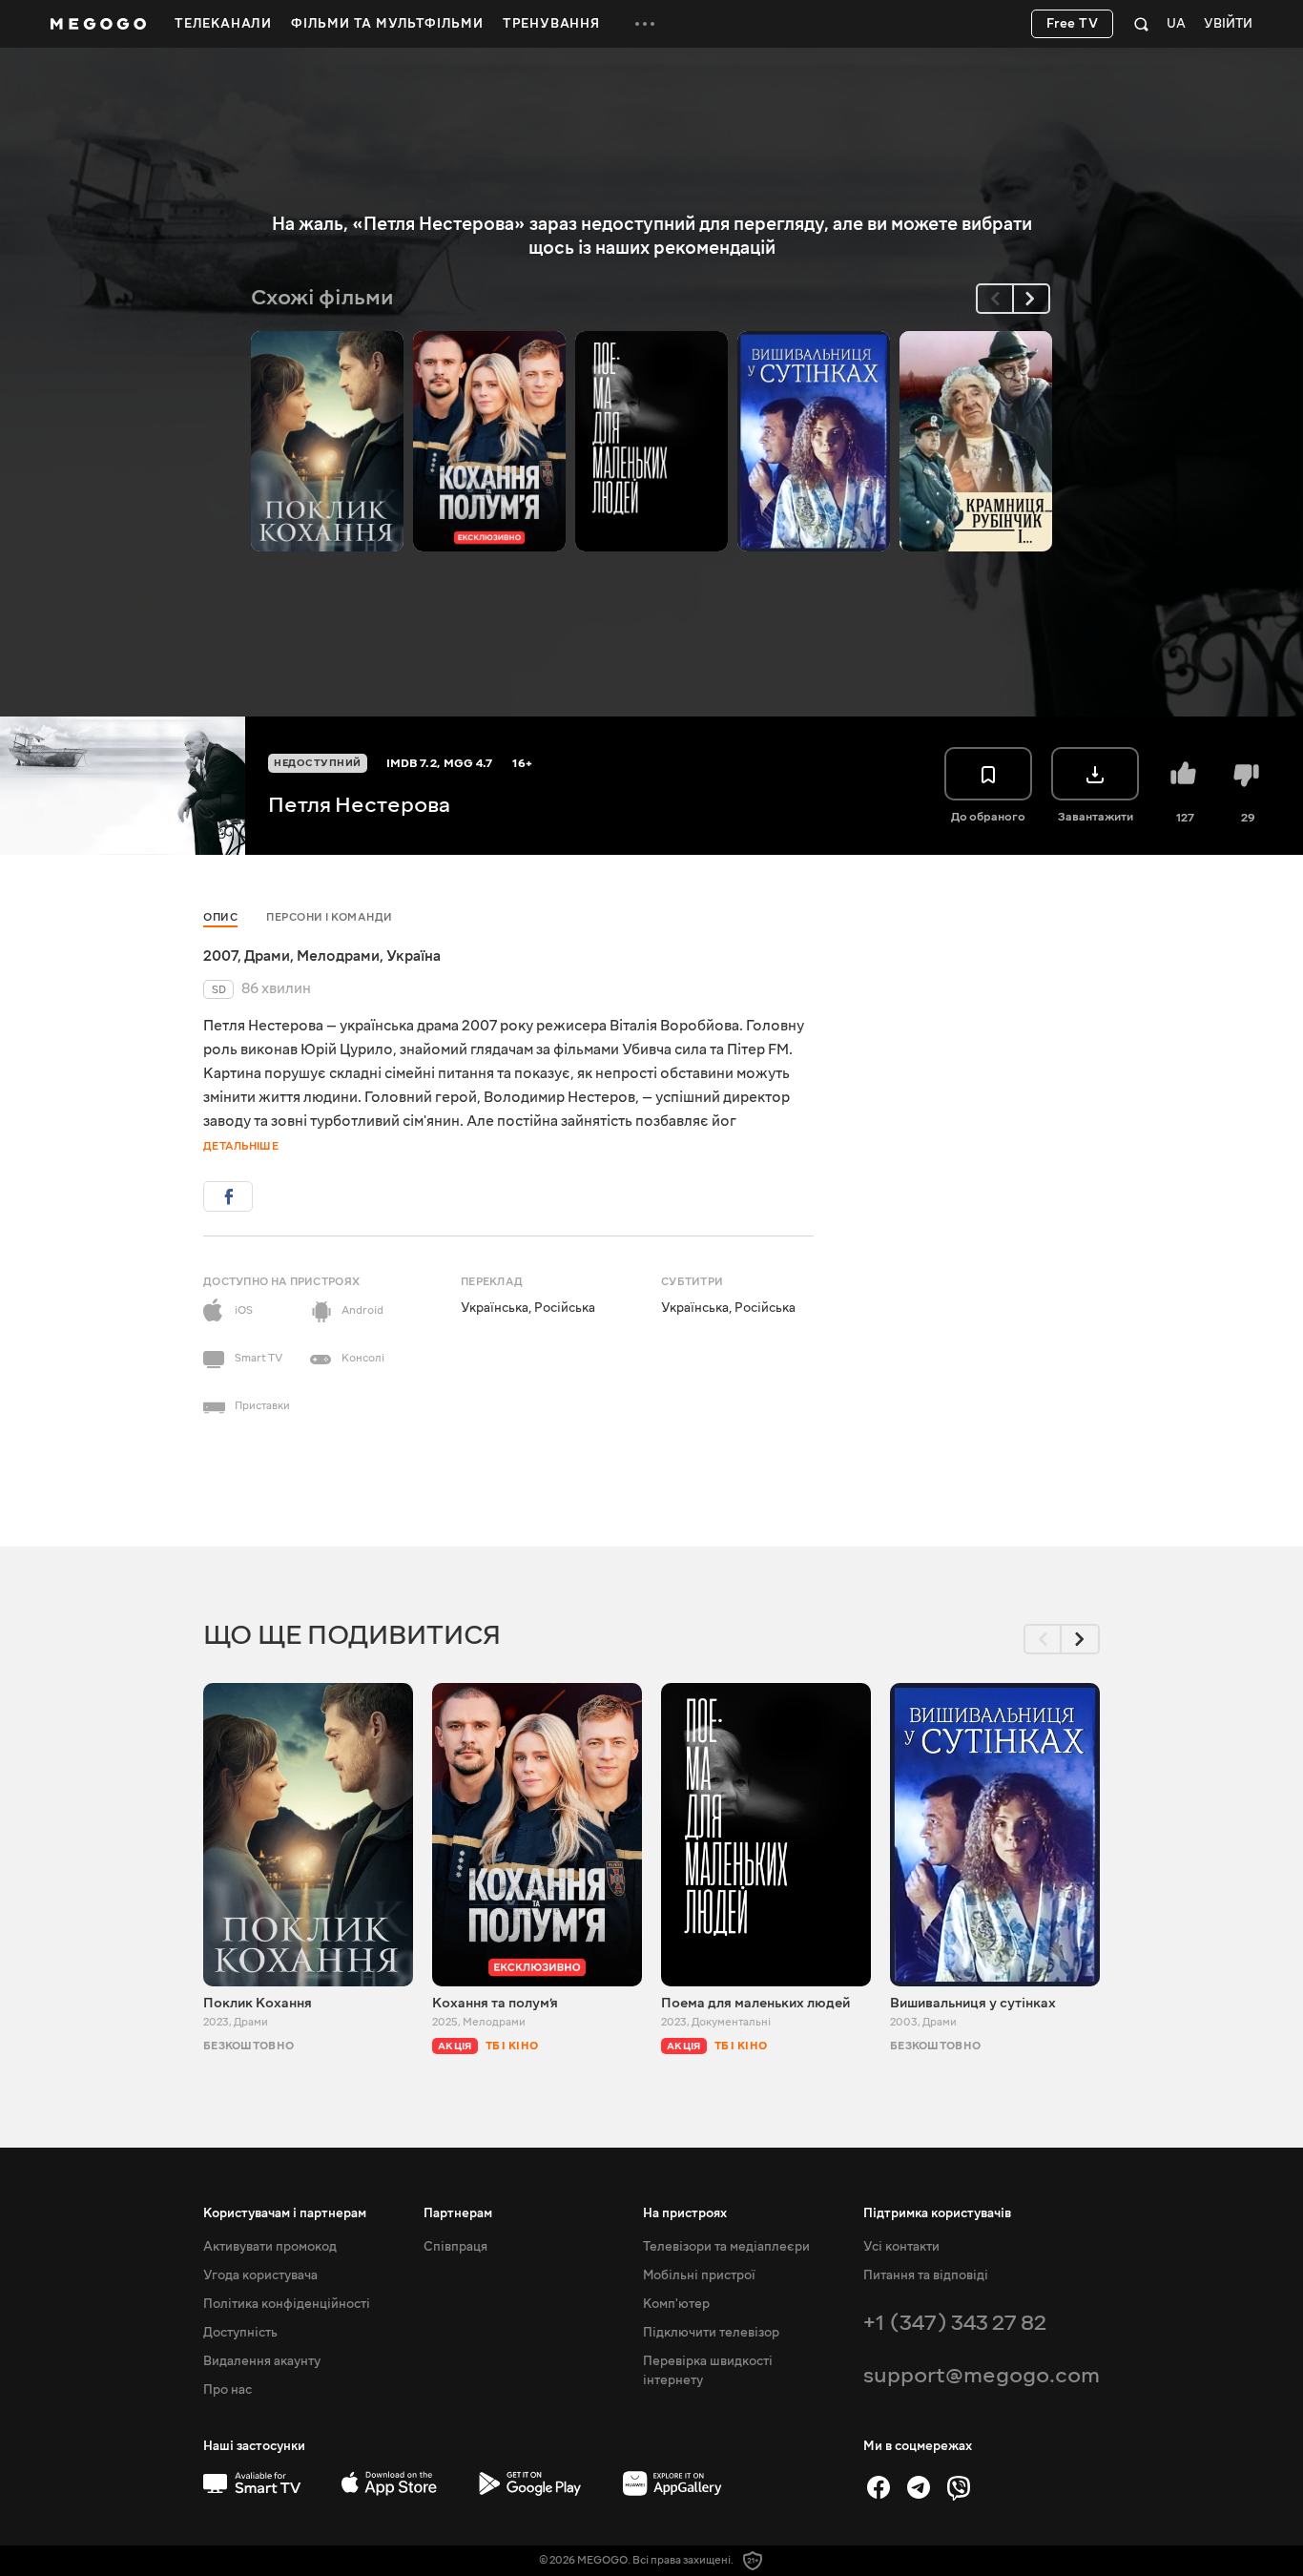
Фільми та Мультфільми (387, 24)
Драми (267, 956)
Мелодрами (338, 956)
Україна (414, 956)
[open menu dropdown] (645, 24)
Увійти (1228, 24)
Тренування (551, 24)
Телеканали (223, 24)
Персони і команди (330, 917)
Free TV (1073, 24)
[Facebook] (879, 2487)
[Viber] (959, 2487)
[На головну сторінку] (98, 24)
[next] (1031, 299)
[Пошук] (1141, 24)
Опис (220, 917)
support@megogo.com (982, 2375)
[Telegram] (919, 2487)
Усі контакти (901, 2247)
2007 (220, 956)
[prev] (995, 299)
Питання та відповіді (926, 2275)
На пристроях (685, 2213)
